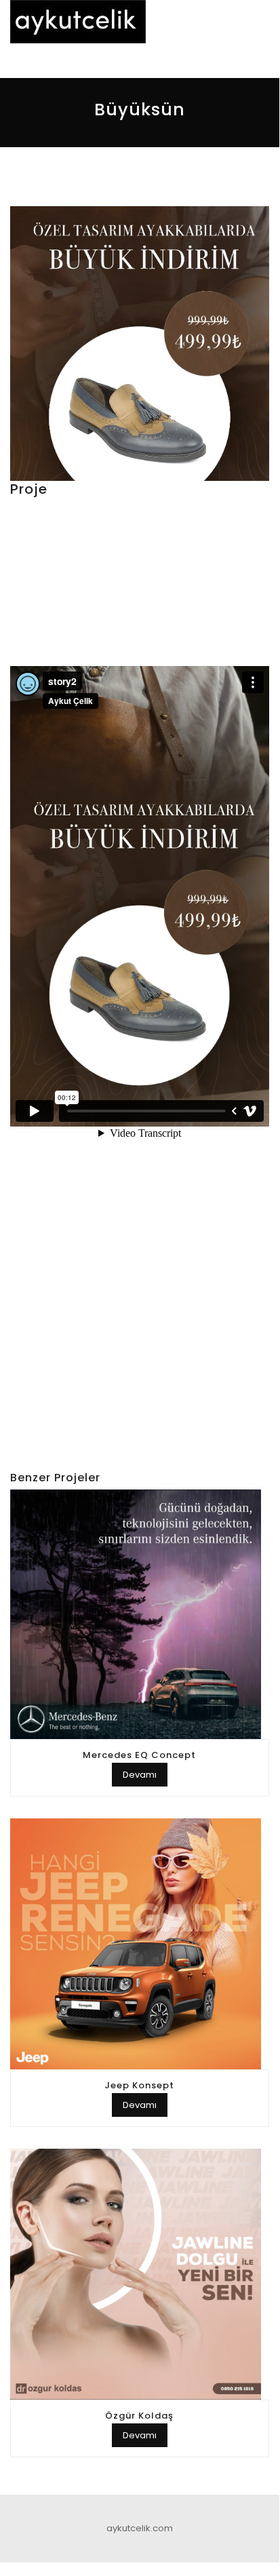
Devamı (140, 1775)
